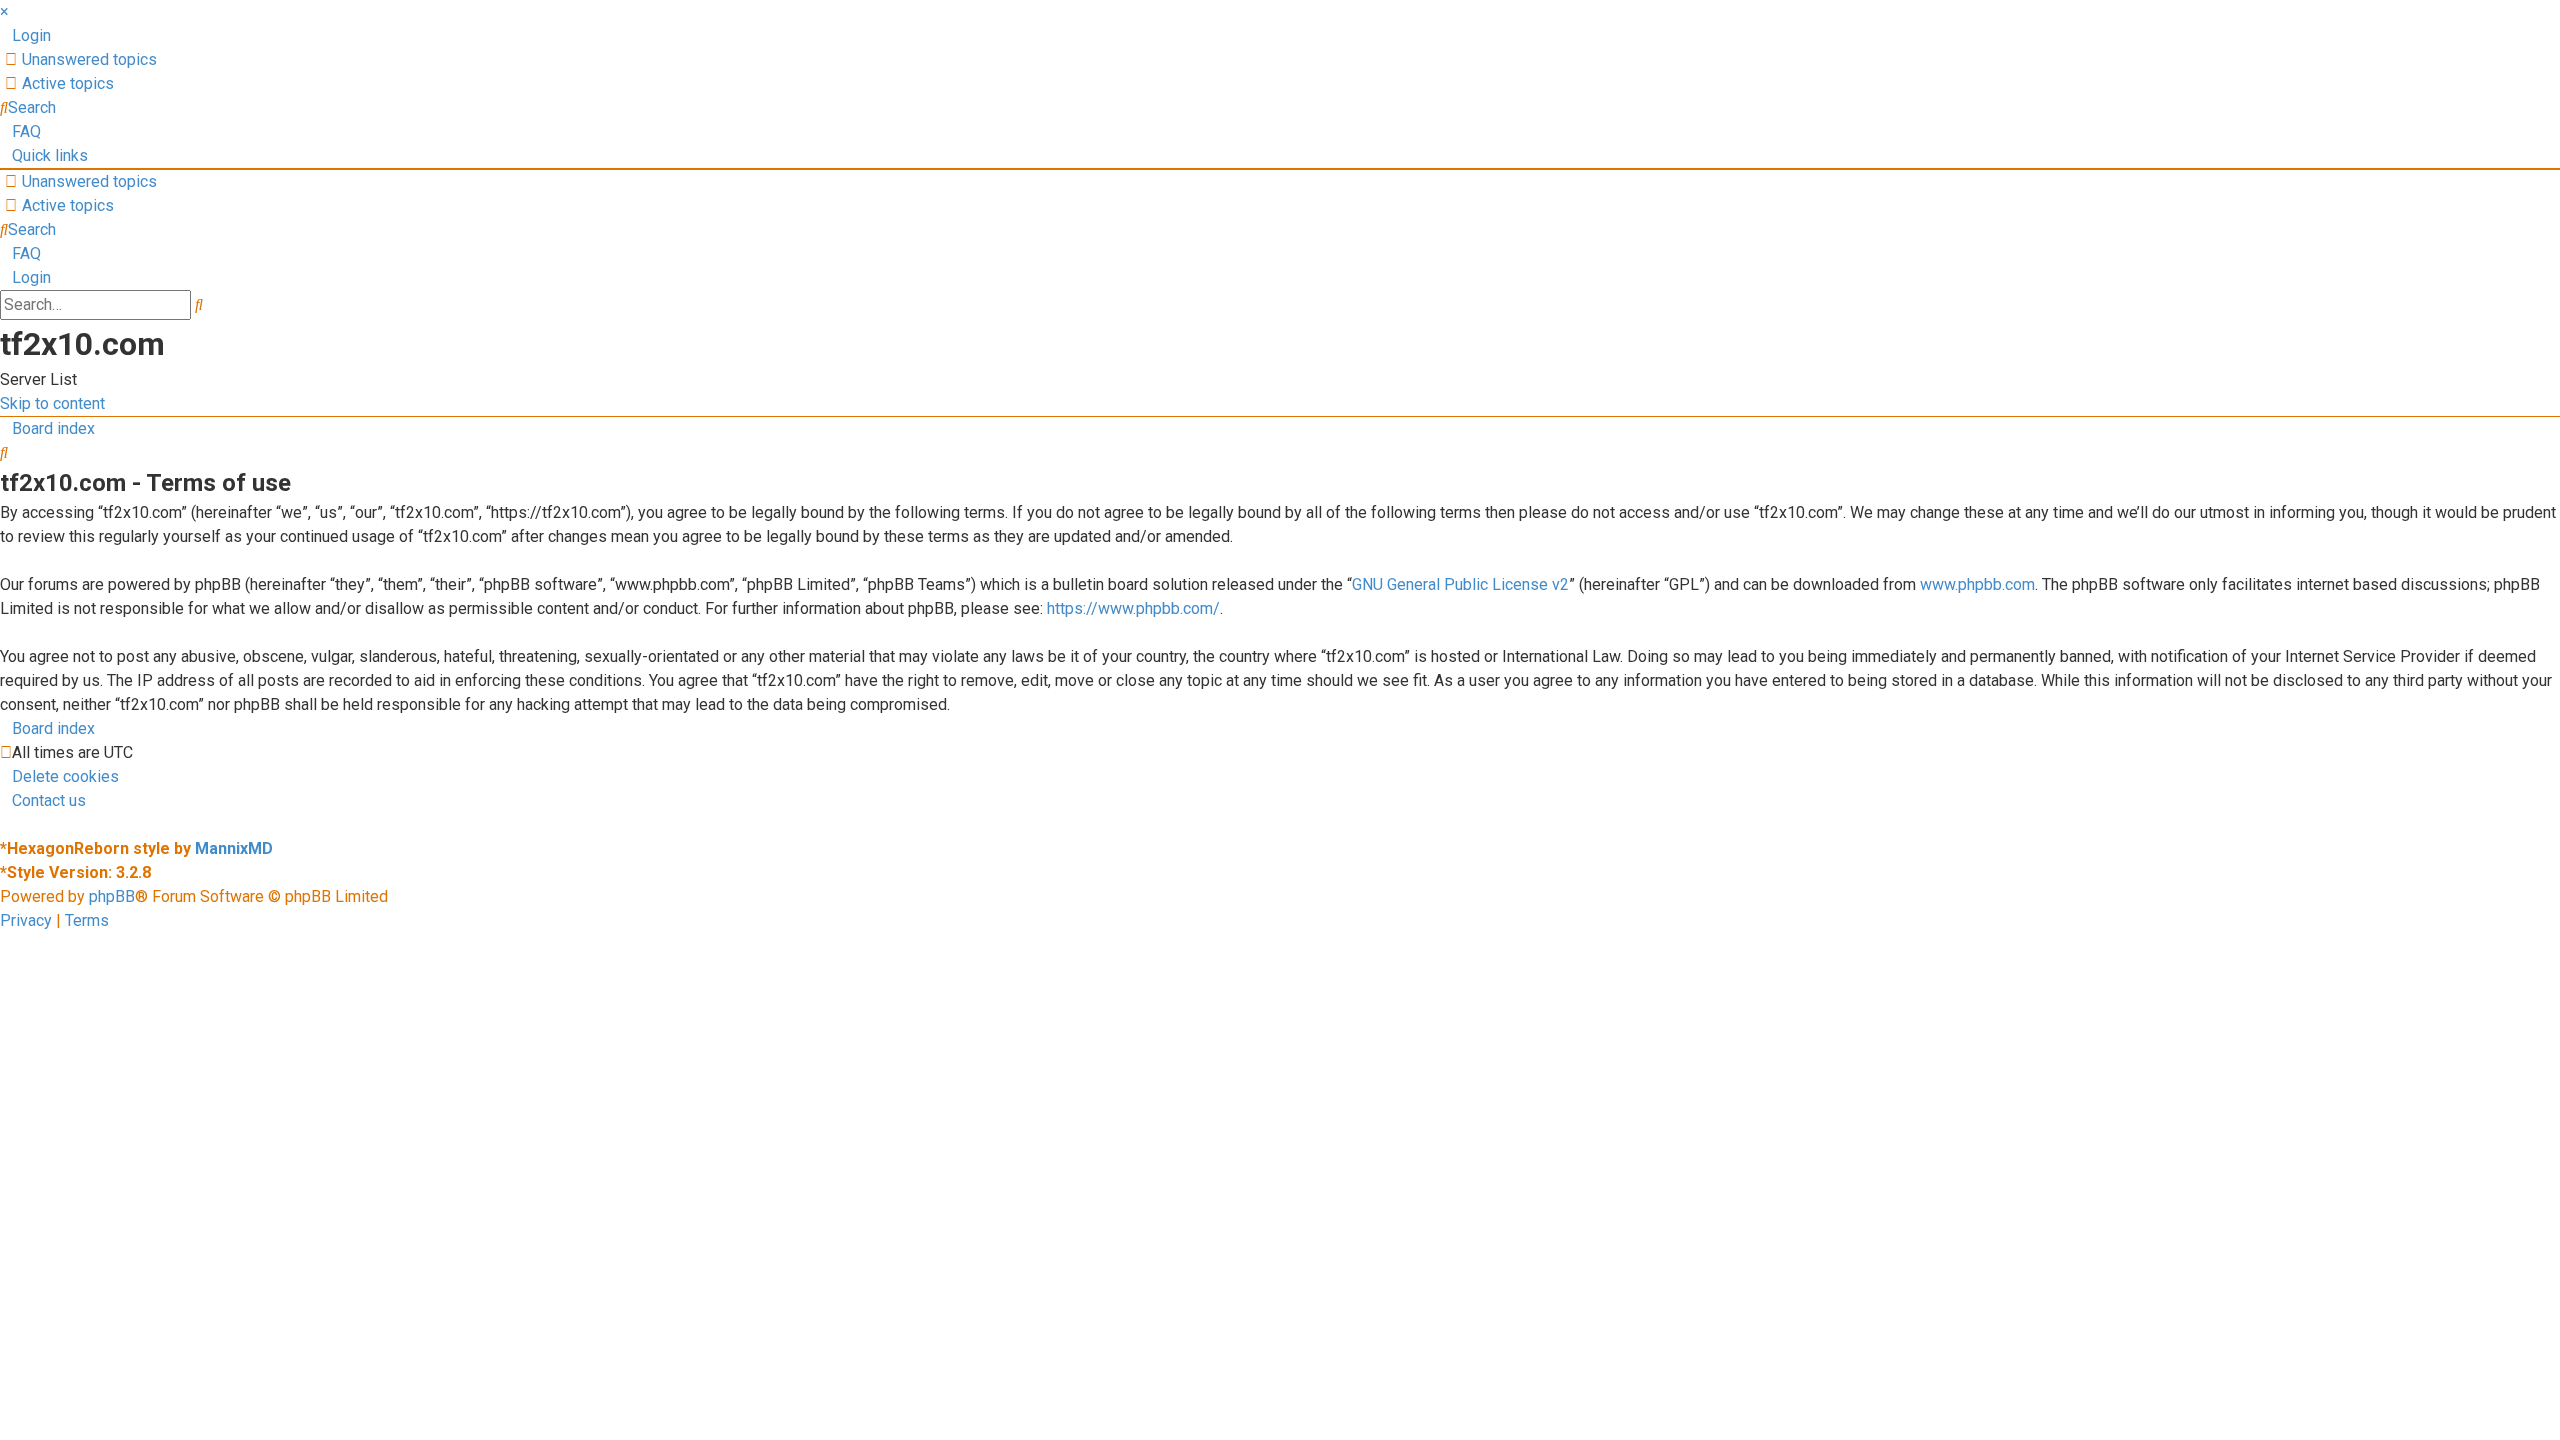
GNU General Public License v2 (1460, 584)
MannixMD (234, 848)
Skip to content (52, 403)
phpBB (112, 896)
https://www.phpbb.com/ (1133, 608)
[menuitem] (25, 35)
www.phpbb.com (1977, 584)
